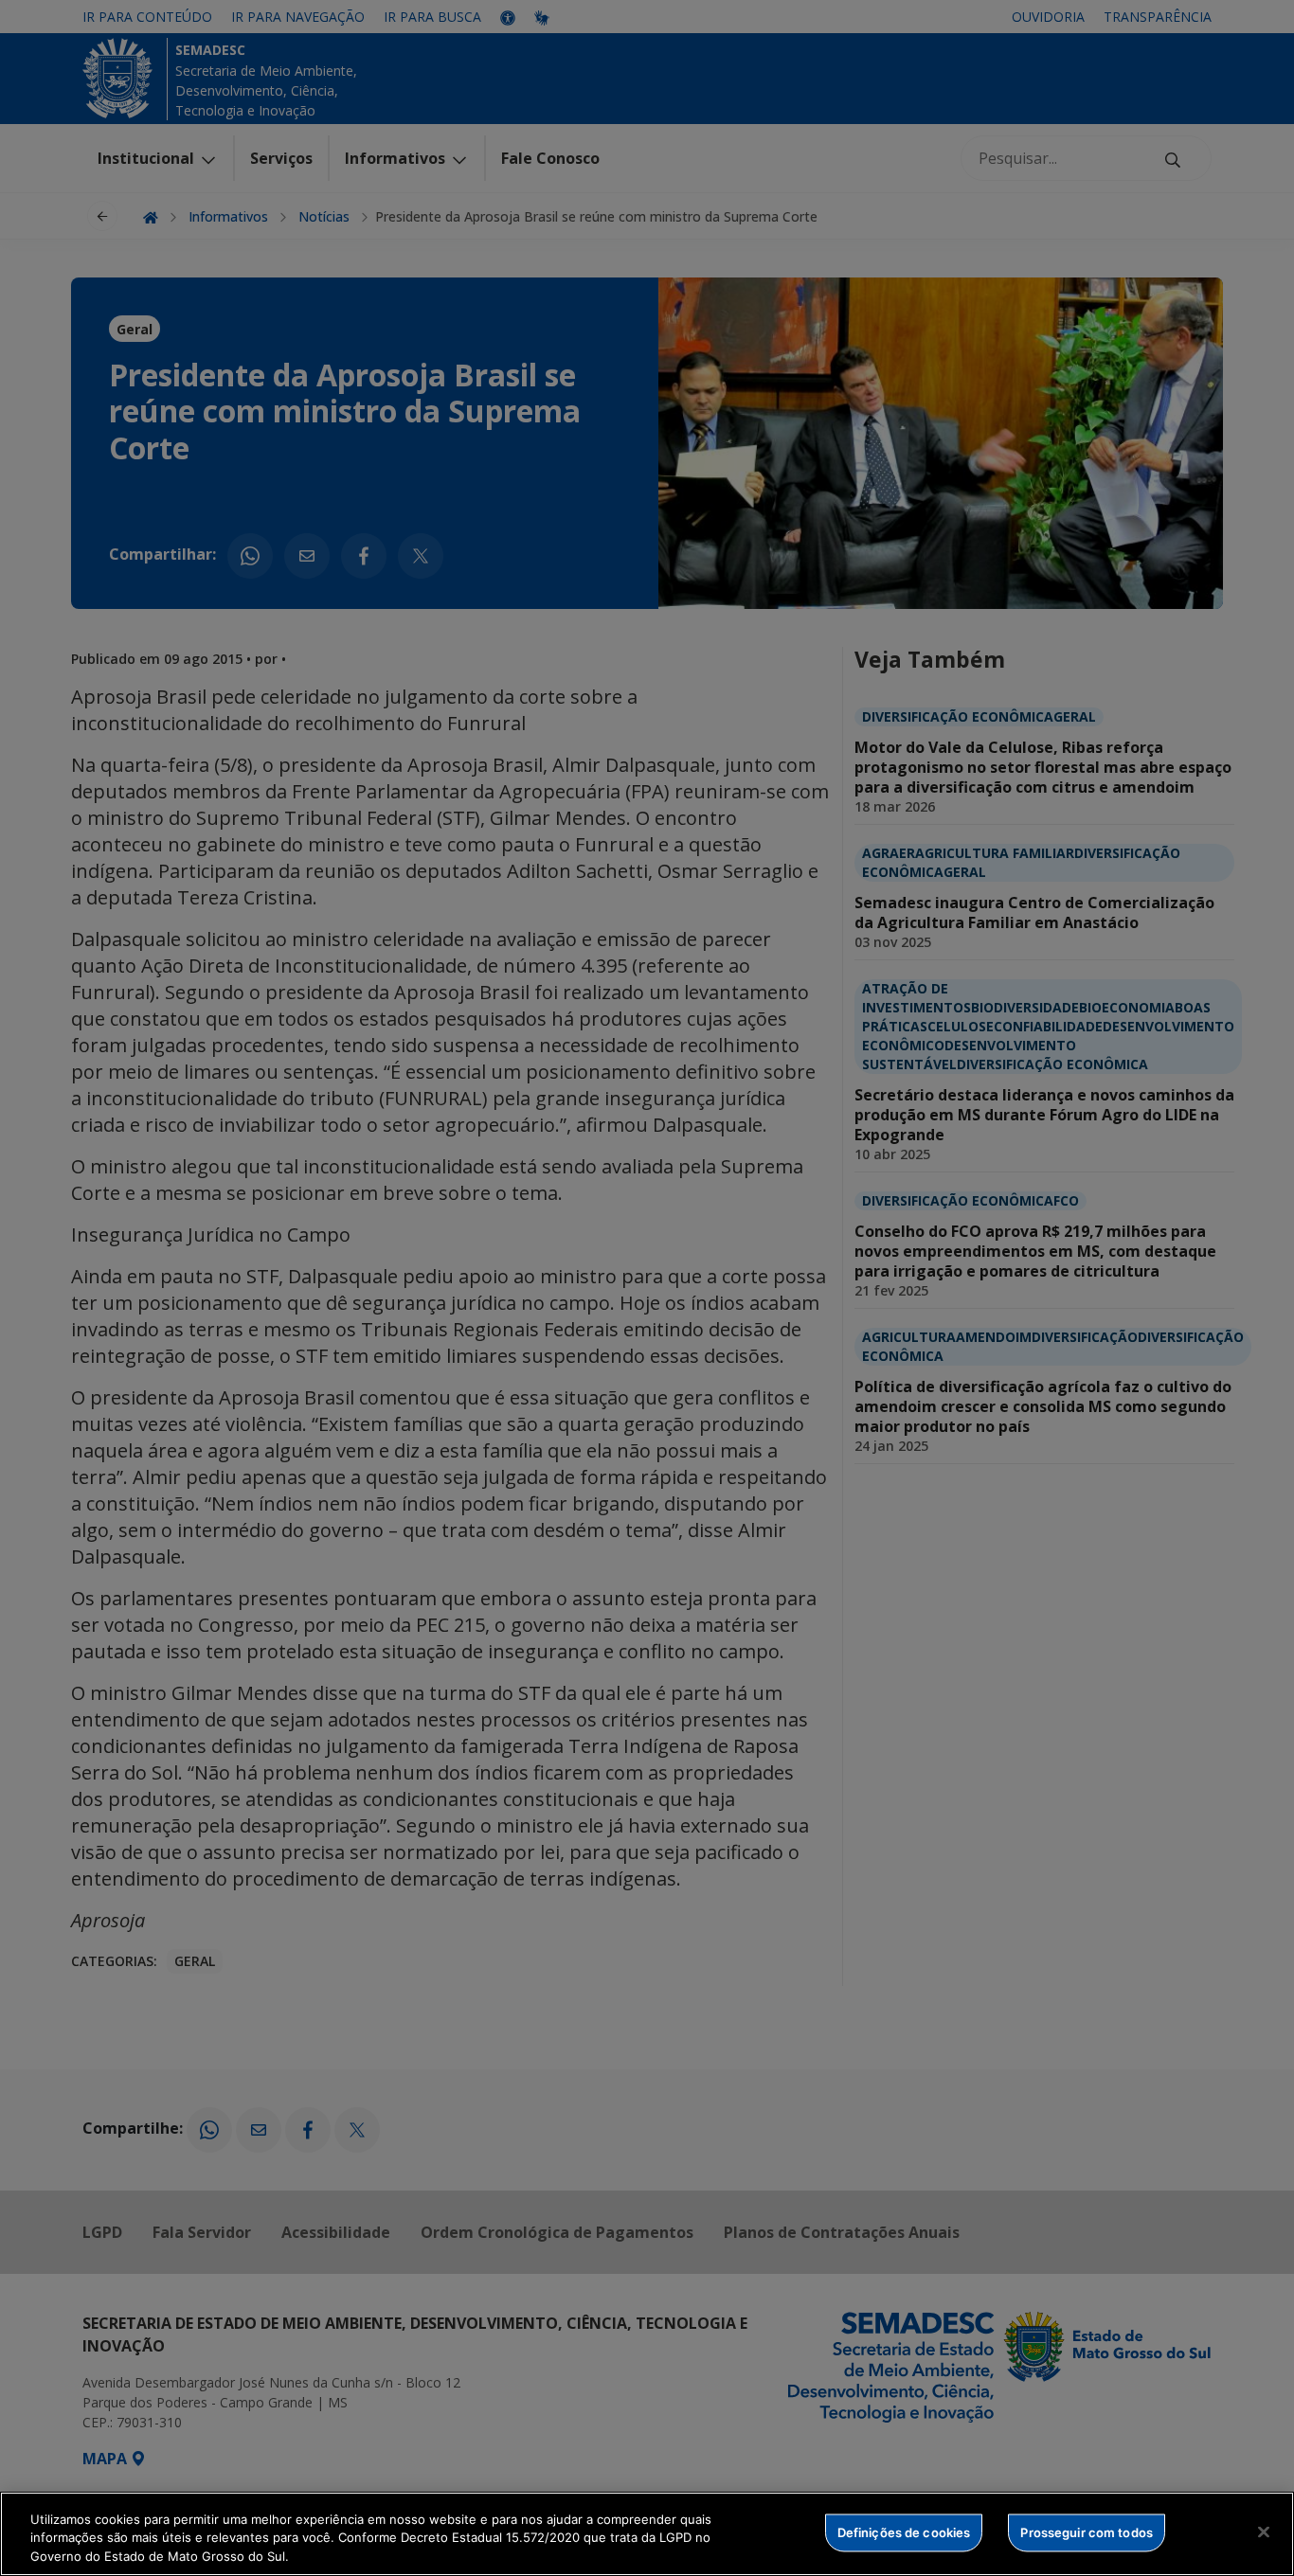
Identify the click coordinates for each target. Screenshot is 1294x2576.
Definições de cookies (904, 2531)
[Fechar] (1264, 2531)
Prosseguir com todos (1087, 2531)
